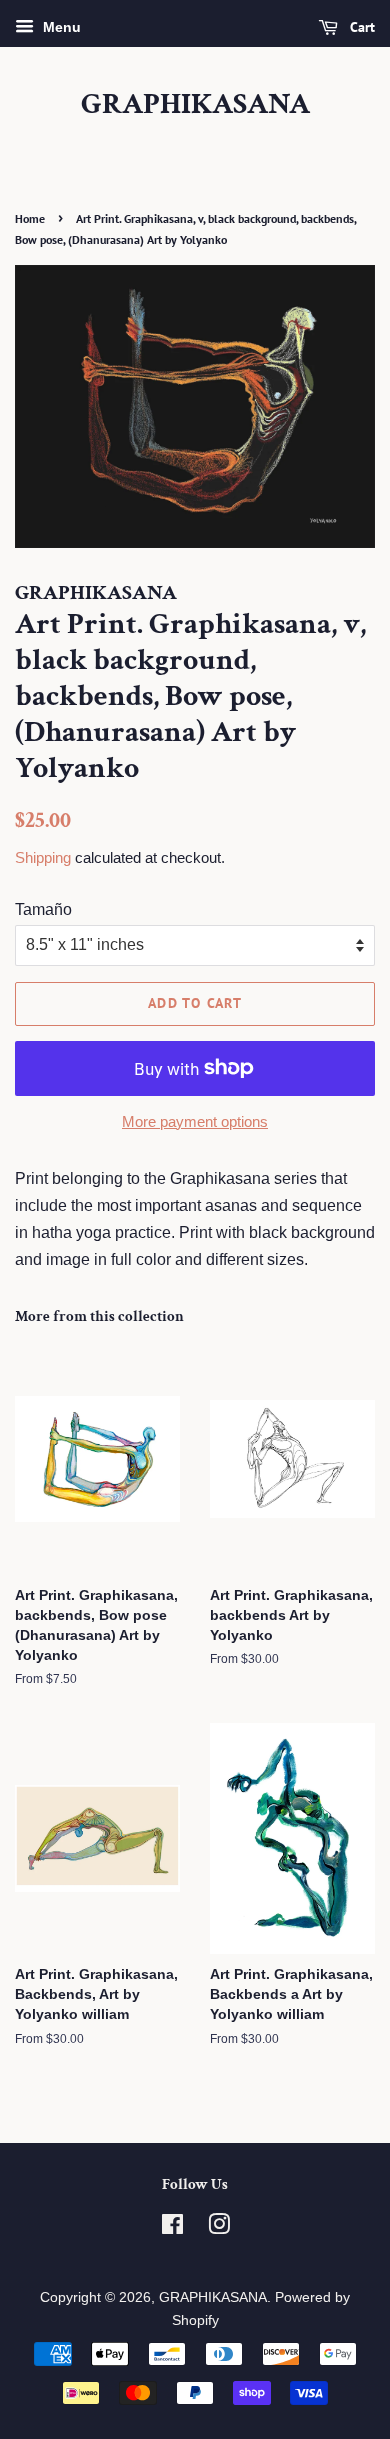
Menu (60, 27)
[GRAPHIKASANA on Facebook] (172, 2228)
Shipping (43, 857)
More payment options (195, 1121)
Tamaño (43, 909)
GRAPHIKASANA (195, 105)
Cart (360, 27)
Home (30, 218)
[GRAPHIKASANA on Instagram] (219, 2228)
